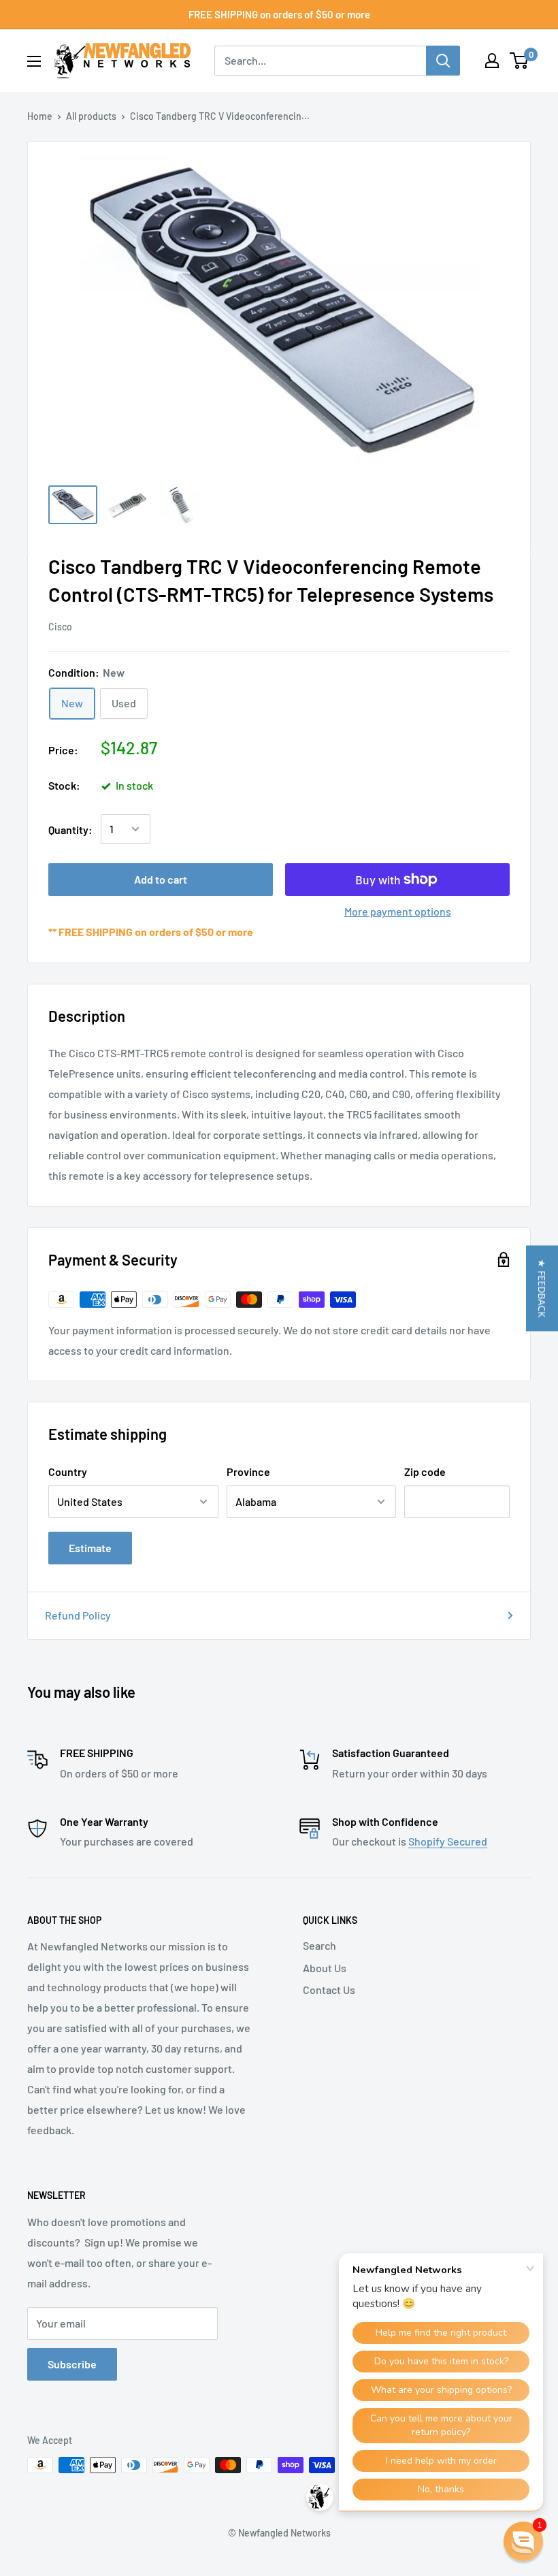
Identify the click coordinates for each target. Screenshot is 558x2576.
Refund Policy (78, 1615)
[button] (542, 1288)
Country (68, 1471)
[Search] (443, 61)
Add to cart (161, 879)
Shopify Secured (448, 1841)
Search (319, 1945)
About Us (325, 1968)
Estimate (90, 1548)
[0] (520, 61)
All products (91, 116)
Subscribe (72, 2364)
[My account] (492, 61)
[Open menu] (34, 61)
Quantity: (70, 830)
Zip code (425, 1471)
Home (40, 116)
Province (248, 1471)
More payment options (398, 911)
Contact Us (329, 1990)
